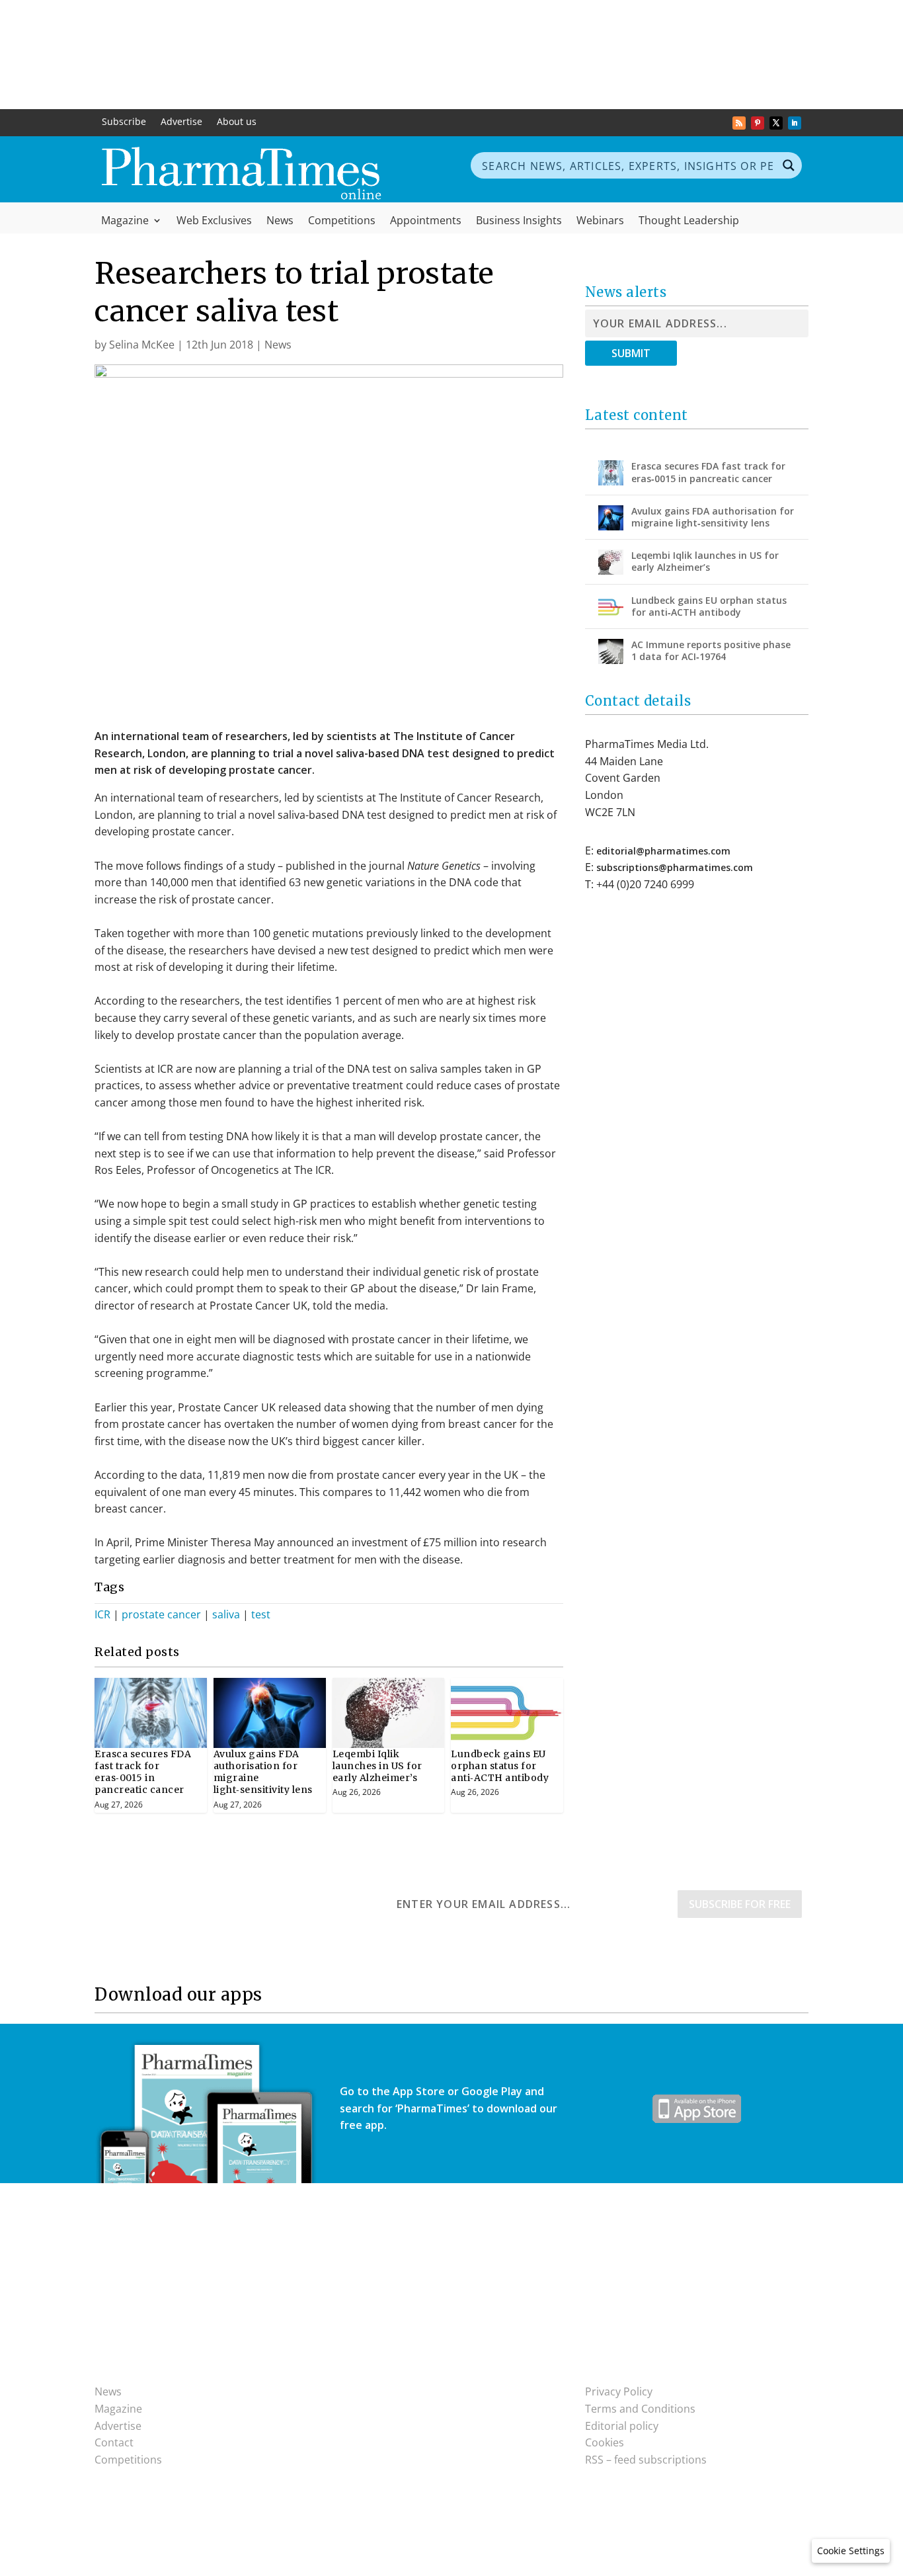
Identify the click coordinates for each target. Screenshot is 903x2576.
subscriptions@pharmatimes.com (675, 867)
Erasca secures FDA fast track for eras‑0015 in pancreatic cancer (143, 1772)
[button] (851, 2551)
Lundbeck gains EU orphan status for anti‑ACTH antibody (500, 1766)
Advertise (181, 122)
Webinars (600, 222)
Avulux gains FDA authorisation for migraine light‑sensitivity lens (713, 517)
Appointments (426, 222)
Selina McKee (142, 345)
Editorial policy (622, 2426)
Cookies (605, 2442)
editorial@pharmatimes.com (663, 851)
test (261, 1614)
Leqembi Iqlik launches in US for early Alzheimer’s (377, 1766)
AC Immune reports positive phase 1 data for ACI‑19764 (711, 650)
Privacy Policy (619, 2391)
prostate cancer (161, 1614)
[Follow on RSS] (739, 123)
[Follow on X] (776, 123)
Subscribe (124, 122)
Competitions (342, 222)
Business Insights (519, 222)
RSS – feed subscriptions (646, 2460)
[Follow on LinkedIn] (795, 123)
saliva (226, 1614)
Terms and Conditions (640, 2409)
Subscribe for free (740, 1904)
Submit (631, 353)
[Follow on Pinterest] (758, 123)
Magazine (125, 222)
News (280, 222)
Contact (114, 2442)
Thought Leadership (689, 222)
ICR (102, 1614)
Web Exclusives (214, 222)
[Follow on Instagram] (377, 2394)
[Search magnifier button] (789, 165)
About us (237, 122)
